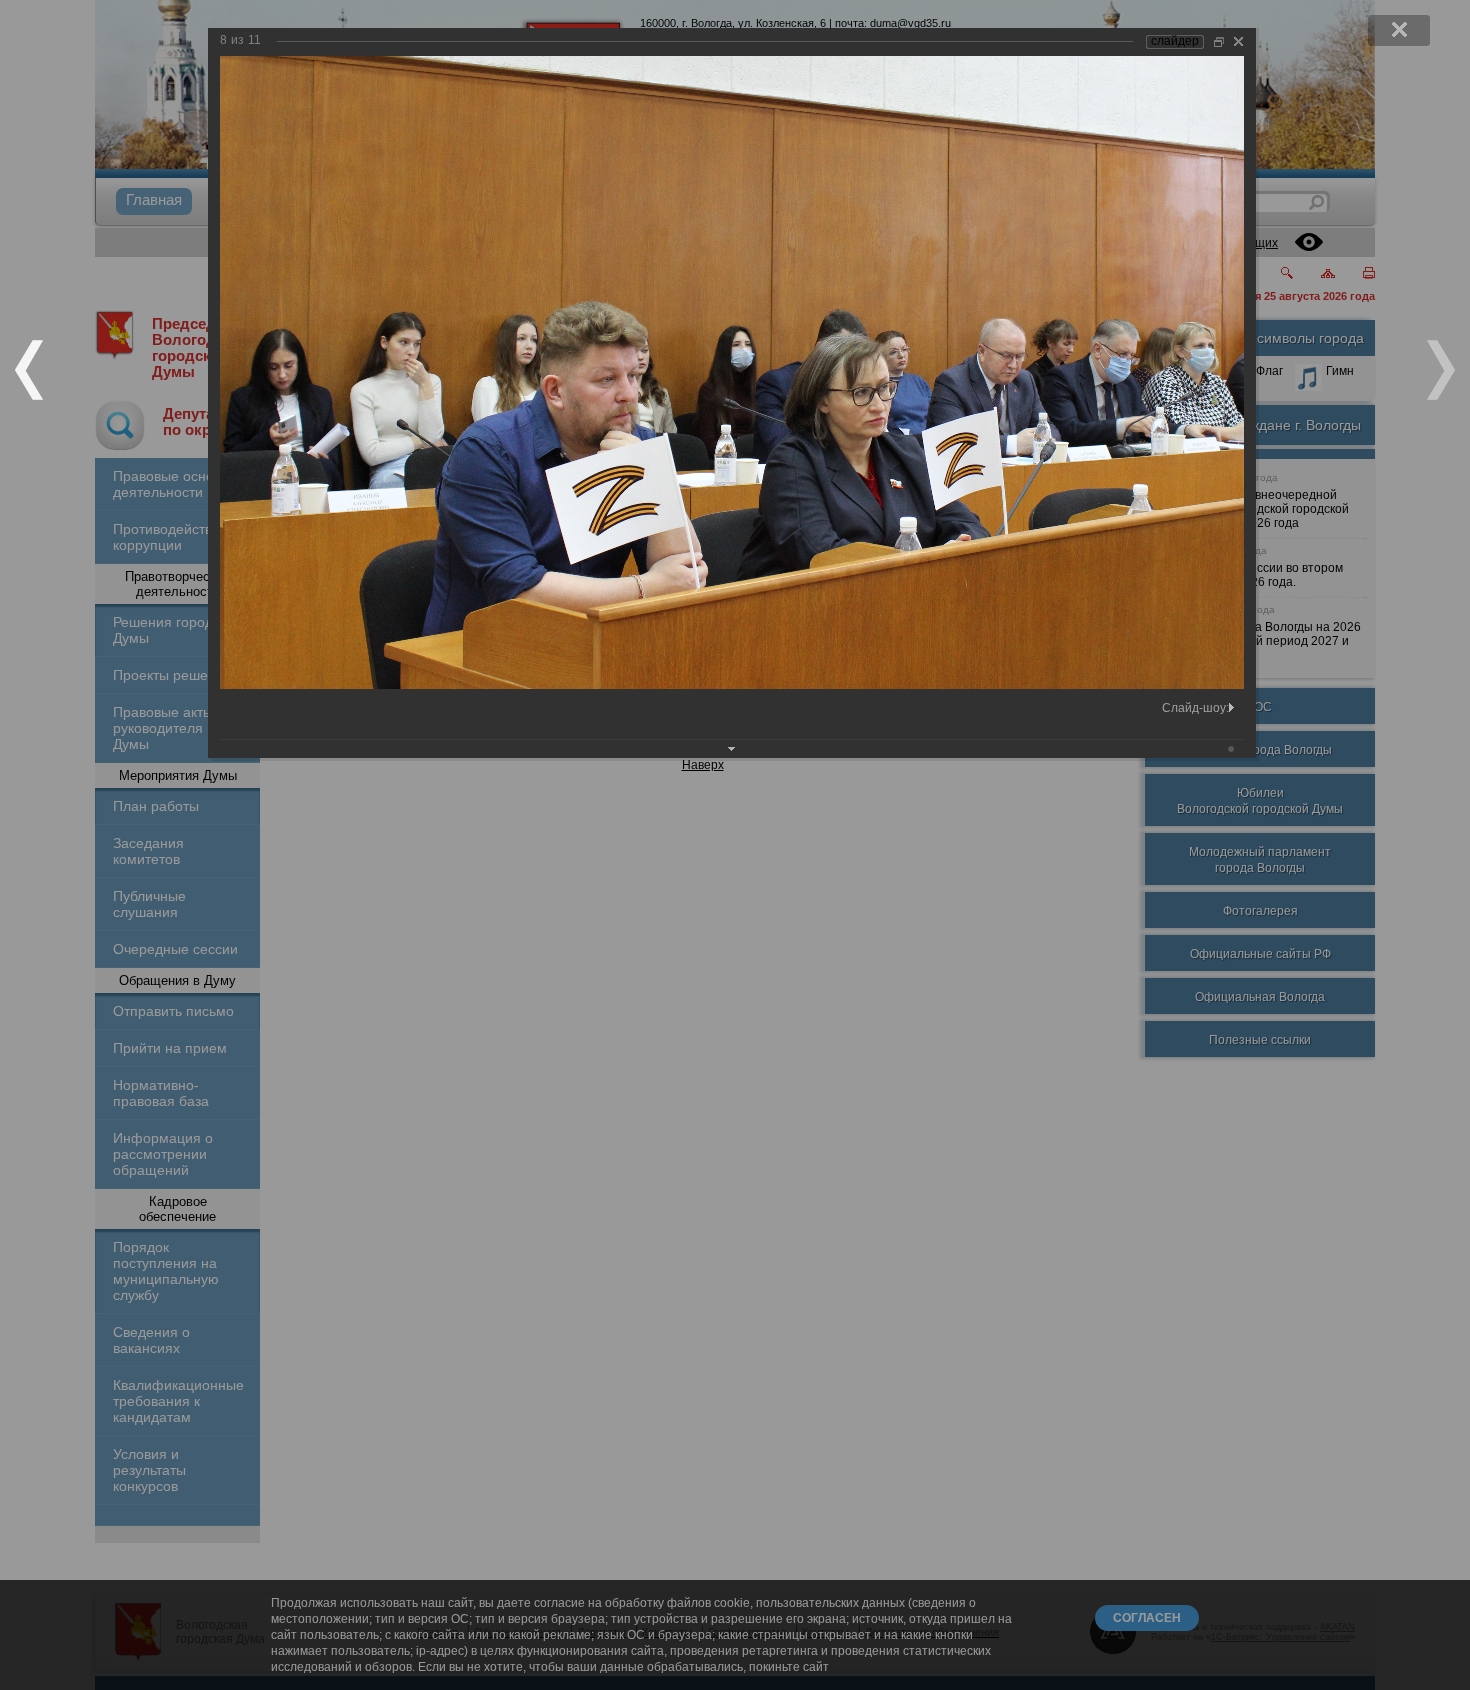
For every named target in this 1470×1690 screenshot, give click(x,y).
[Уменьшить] (1219, 41)
